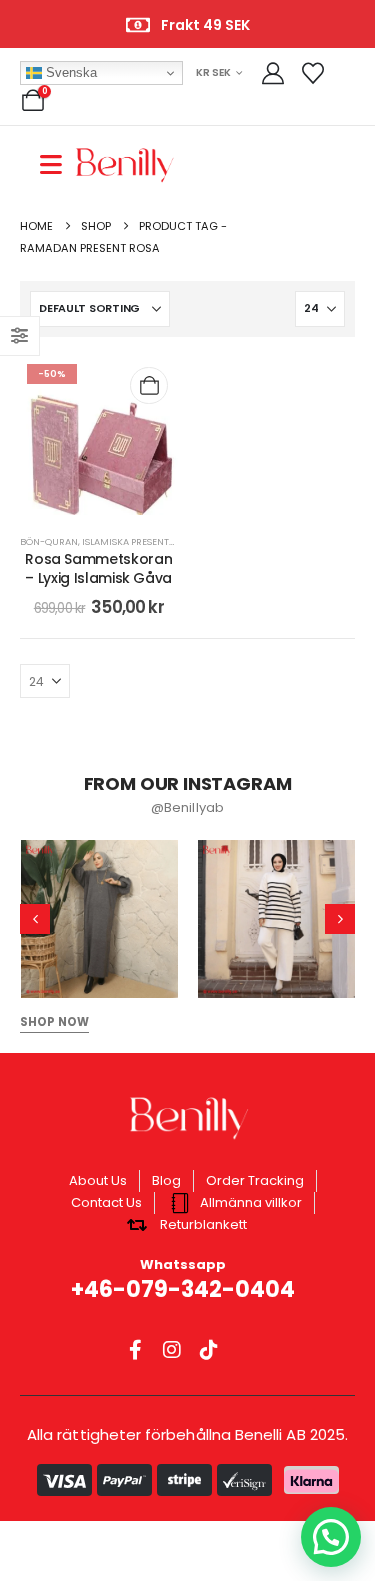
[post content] (99, 436)
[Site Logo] (125, 164)
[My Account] (273, 73)
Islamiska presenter (131, 541)
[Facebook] (135, 1349)
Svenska (69, 72)
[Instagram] (172, 1349)
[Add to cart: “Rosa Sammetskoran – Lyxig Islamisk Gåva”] (148, 385)
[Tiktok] (209, 1349)
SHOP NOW (54, 1022)
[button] (35, 919)
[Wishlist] (312, 73)
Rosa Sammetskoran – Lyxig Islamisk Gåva (98, 568)
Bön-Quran (49, 541)
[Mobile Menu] (57, 164)
